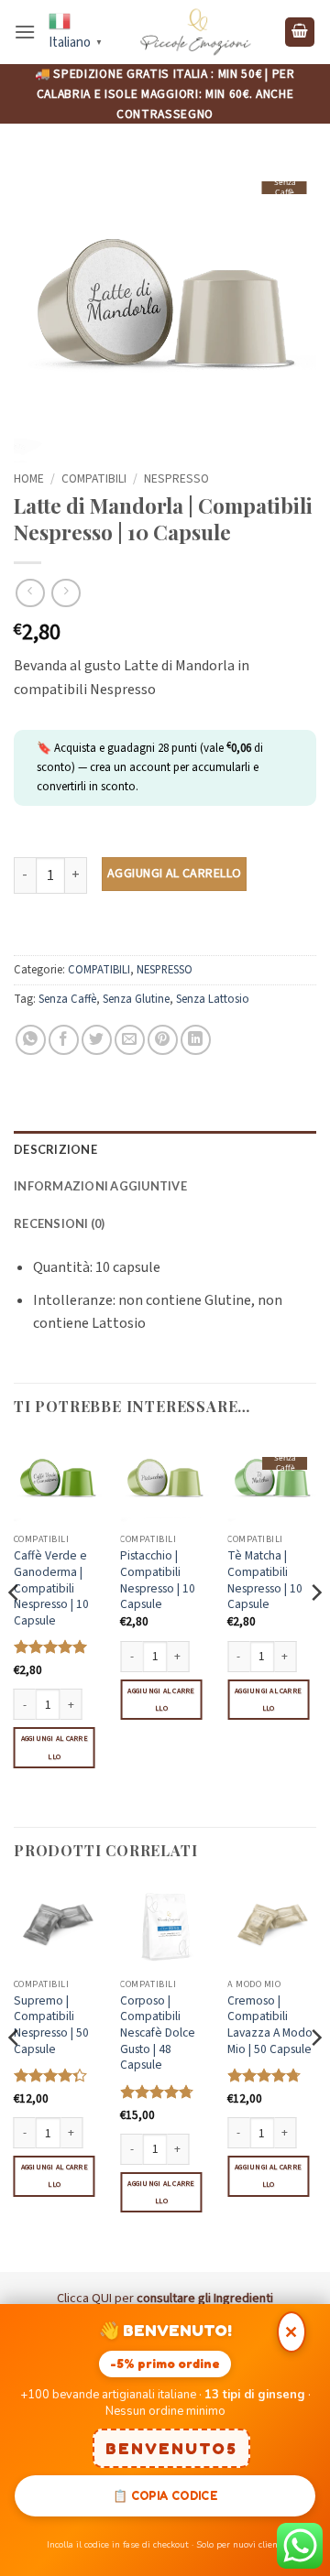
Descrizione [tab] (55, 1149)
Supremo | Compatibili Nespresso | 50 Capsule (51, 2025)
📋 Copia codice (165, 2495)
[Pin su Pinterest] (163, 1040)
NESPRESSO (176, 478)
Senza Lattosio (213, 999)
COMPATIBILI (94, 478)
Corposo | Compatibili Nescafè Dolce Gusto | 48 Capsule (158, 2033)
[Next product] (30, 593)
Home (29, 478)
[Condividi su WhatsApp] (31, 1040)
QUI (102, 2298)
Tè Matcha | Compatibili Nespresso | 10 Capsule (265, 1580)
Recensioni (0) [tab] (60, 1223)
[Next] (315, 1630)
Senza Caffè (67, 999)
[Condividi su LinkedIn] (196, 1040)
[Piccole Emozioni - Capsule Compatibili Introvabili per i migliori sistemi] (196, 32)
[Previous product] (66, 593)
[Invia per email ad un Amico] (130, 1040)
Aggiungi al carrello (174, 874)
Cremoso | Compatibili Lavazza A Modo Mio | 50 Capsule (270, 2025)
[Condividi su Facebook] (64, 1040)
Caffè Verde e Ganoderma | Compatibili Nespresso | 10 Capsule (51, 1588)
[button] (25, 32)
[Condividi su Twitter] (97, 1040)
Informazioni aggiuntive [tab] (100, 1186)
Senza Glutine (136, 999)
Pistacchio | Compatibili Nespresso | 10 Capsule (158, 1580)
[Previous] (15, 1630)
